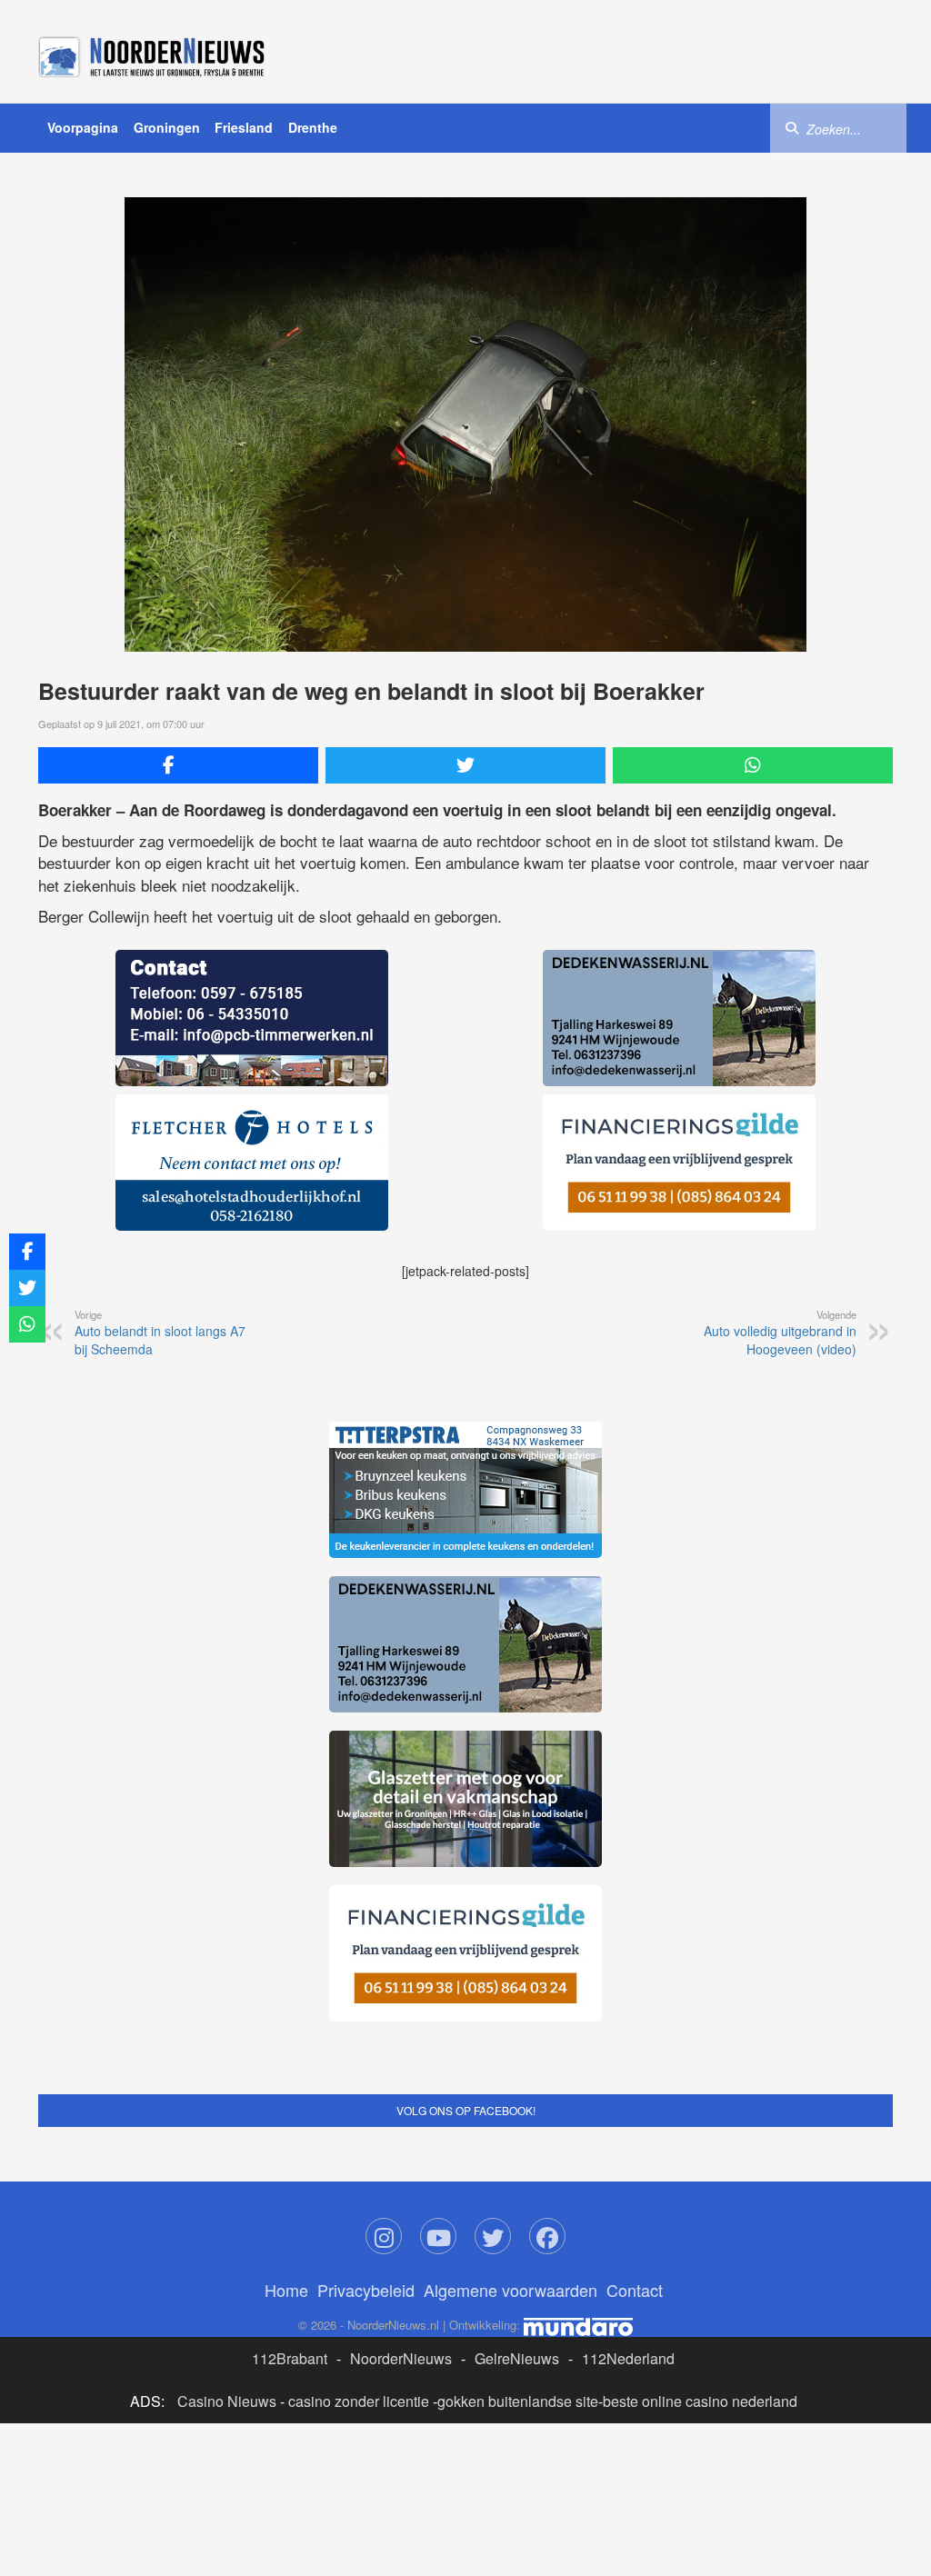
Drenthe (313, 127)
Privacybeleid (366, 2290)
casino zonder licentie (359, 2401)
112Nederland (628, 2358)
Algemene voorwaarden (511, 2290)
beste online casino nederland (700, 2401)
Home (286, 2290)
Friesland (244, 127)
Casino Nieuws (227, 2401)
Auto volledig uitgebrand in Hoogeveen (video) (780, 1333)
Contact (635, 2290)
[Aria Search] (792, 127)
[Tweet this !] (465, 765)
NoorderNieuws (401, 2358)
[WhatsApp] (753, 765)
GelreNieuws (517, 2358)
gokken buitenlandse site (518, 2401)
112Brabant (290, 2358)
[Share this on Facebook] (178, 765)
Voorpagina (83, 127)
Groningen (167, 127)
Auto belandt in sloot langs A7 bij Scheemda (160, 1333)
